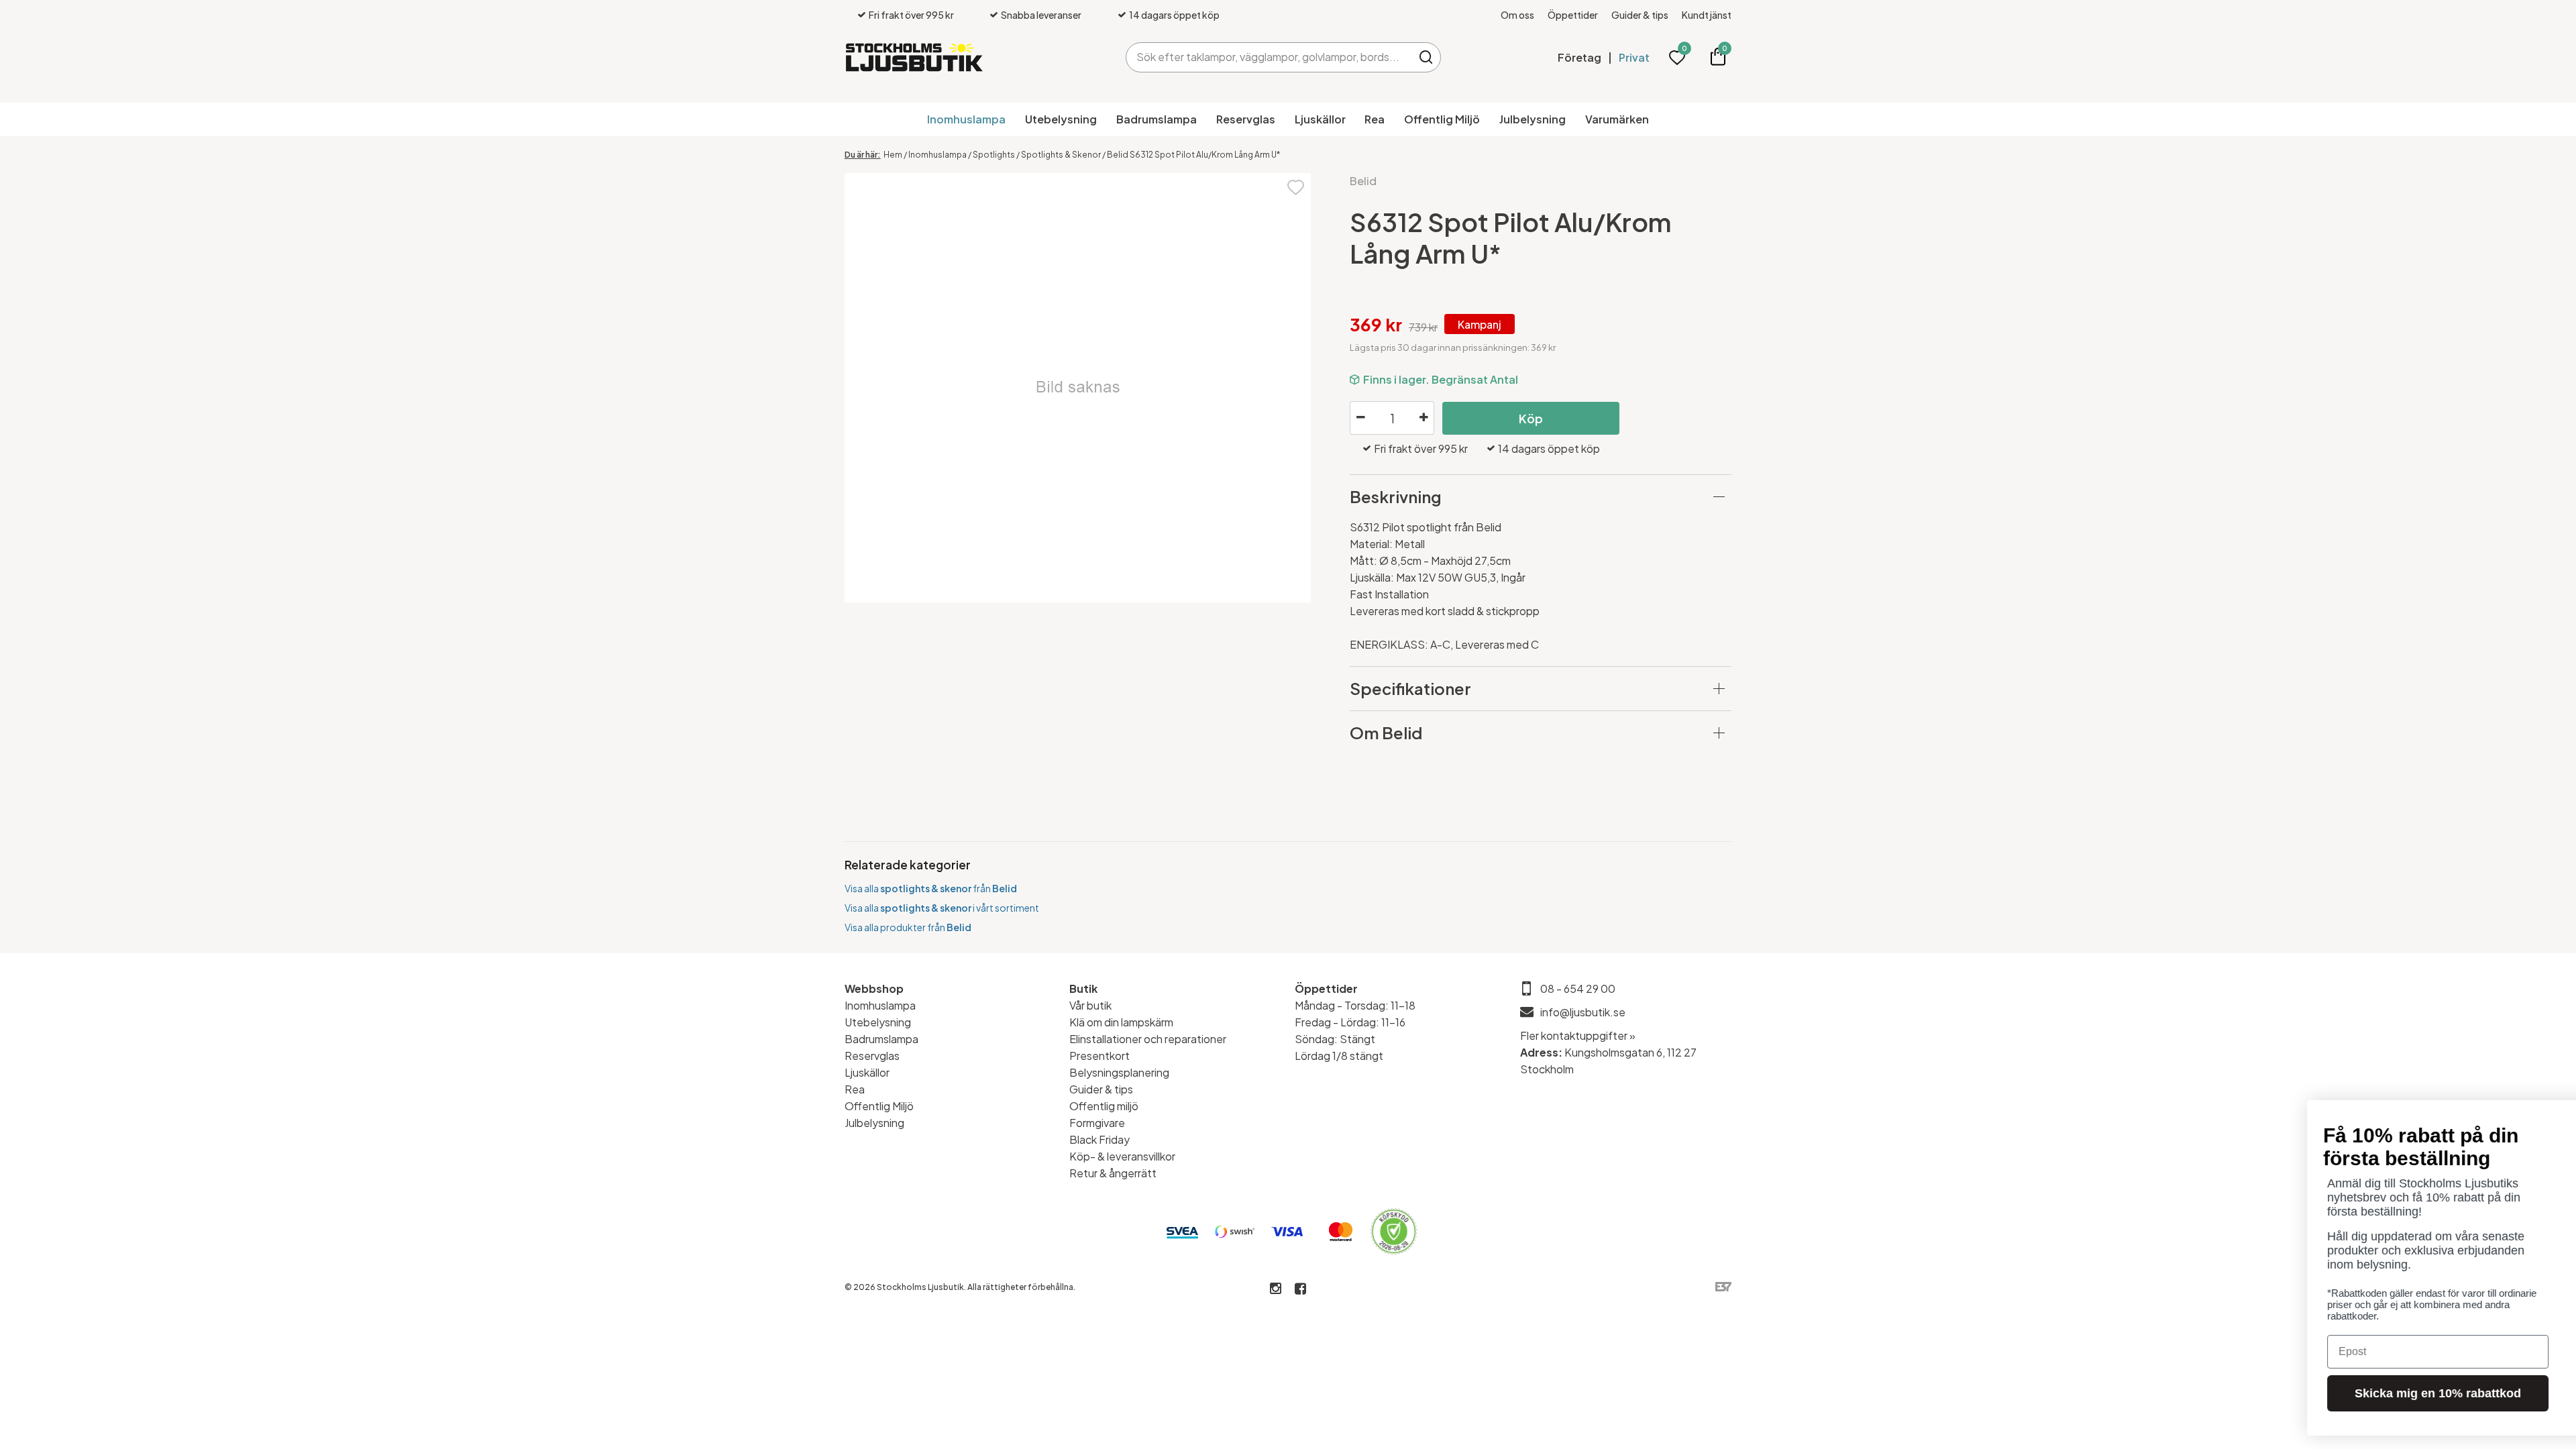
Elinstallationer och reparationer (1148, 1039)
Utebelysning (1061, 119)
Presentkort (1099, 1056)
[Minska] (1360, 418)
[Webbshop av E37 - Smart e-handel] (1723, 1287)
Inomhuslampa (966, 119)
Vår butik (1090, 1005)
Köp (1531, 418)
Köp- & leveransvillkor (1122, 1156)
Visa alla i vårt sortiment (942, 908)
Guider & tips (1640, 15)
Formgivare (1097, 1123)
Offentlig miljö (1104, 1106)
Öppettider (1573, 15)
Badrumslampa (1157, 119)
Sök (1426, 57)
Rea (1375, 119)
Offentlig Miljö (1442, 119)
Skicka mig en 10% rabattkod (2170, 1393)
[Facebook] (1300, 1289)
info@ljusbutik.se (1583, 1012)
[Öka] (1424, 418)
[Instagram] (1276, 1289)
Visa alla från (931, 888)
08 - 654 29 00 (1578, 988)
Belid (1363, 181)
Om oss (1517, 15)
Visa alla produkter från (908, 927)
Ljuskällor (1320, 119)
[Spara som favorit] (1296, 186)
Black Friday (1099, 1139)
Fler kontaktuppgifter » (1578, 1035)
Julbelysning (1533, 119)
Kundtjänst (1707, 15)
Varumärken (1617, 119)
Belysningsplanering (1119, 1072)
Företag (1579, 57)
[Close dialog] (2545, 1117)
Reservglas (1246, 119)
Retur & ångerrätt (1113, 1173)
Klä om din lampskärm (1121, 1022)
